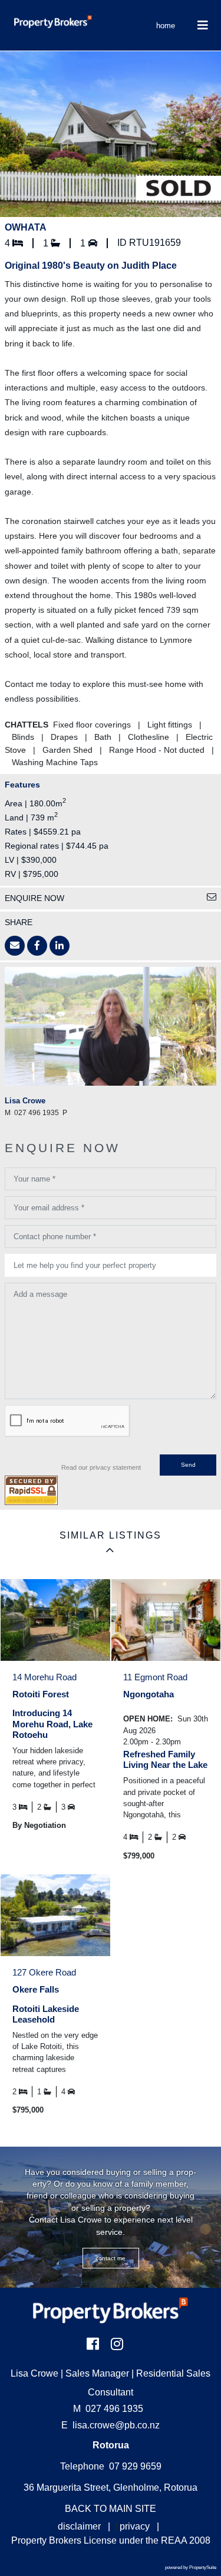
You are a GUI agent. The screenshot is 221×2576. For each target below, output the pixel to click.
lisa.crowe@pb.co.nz (116, 2425)
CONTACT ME (111, 2258)
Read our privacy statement (101, 1467)
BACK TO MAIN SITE (111, 2509)
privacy (135, 2526)
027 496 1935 (108, 2409)
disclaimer (79, 2526)
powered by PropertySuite (191, 2567)
